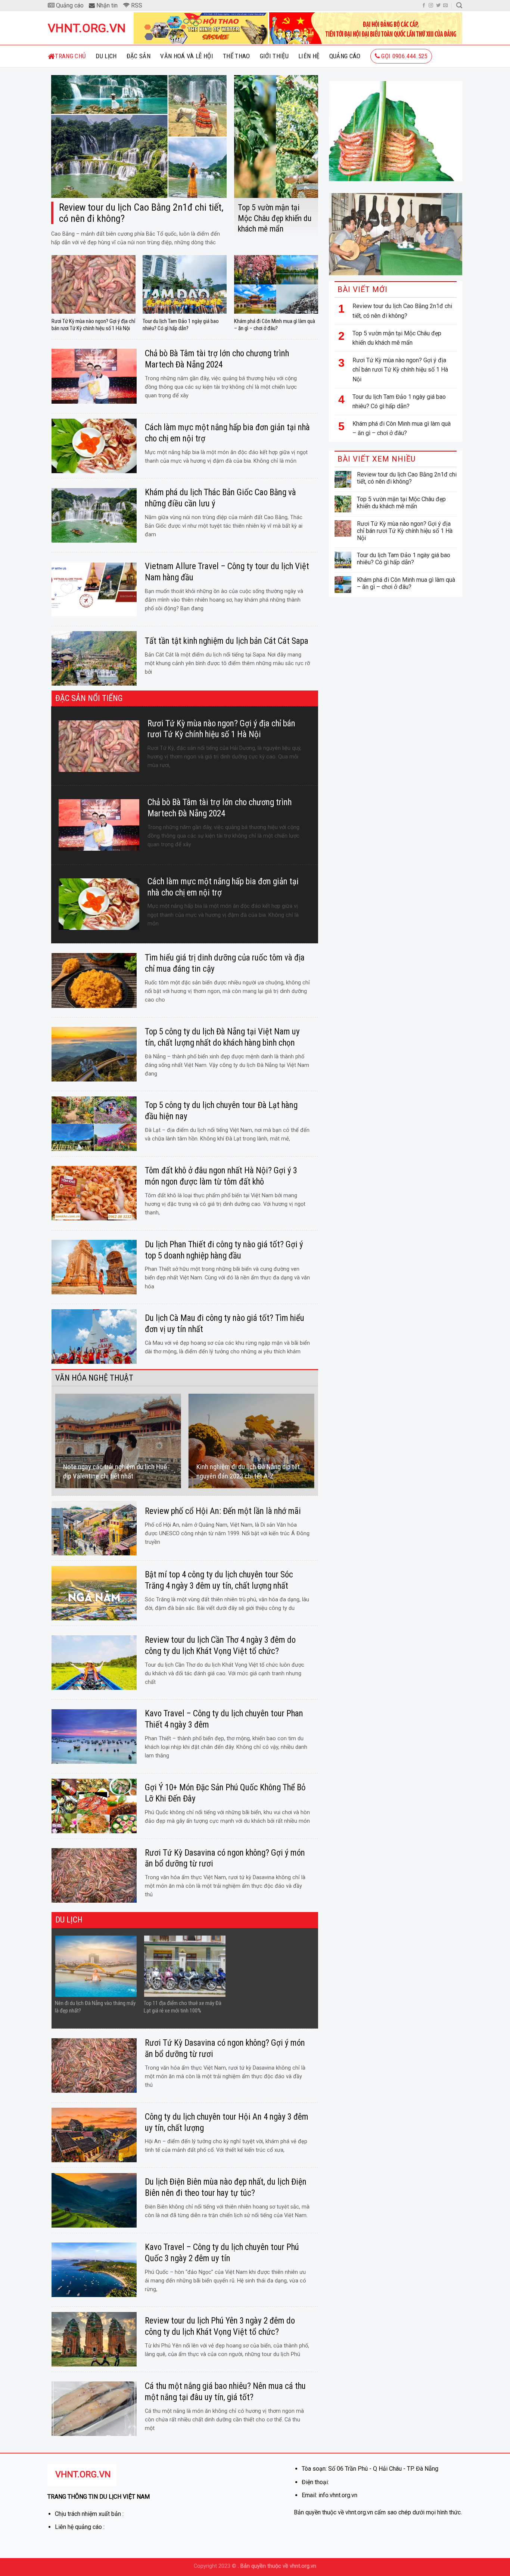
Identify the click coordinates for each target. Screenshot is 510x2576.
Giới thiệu (274, 56)
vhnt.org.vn (85, 28)
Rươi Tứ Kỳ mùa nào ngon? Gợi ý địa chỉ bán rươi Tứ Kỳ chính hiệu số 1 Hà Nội (400, 370)
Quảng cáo (345, 56)
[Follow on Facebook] (424, 6)
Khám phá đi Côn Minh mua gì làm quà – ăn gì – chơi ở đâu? (402, 429)
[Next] (314, 1441)
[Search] (459, 5)
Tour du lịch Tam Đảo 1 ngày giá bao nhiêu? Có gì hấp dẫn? (399, 402)
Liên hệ (309, 56)
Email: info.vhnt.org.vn (329, 2495)
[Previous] (55, 1441)
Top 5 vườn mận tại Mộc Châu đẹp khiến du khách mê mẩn (397, 338)
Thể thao (237, 56)
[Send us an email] (445, 6)
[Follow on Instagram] (431, 6)
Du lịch (106, 56)
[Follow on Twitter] (438, 6)
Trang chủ (70, 56)
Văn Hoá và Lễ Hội (187, 56)
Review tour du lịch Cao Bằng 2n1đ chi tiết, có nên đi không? (402, 311)
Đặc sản (139, 56)
